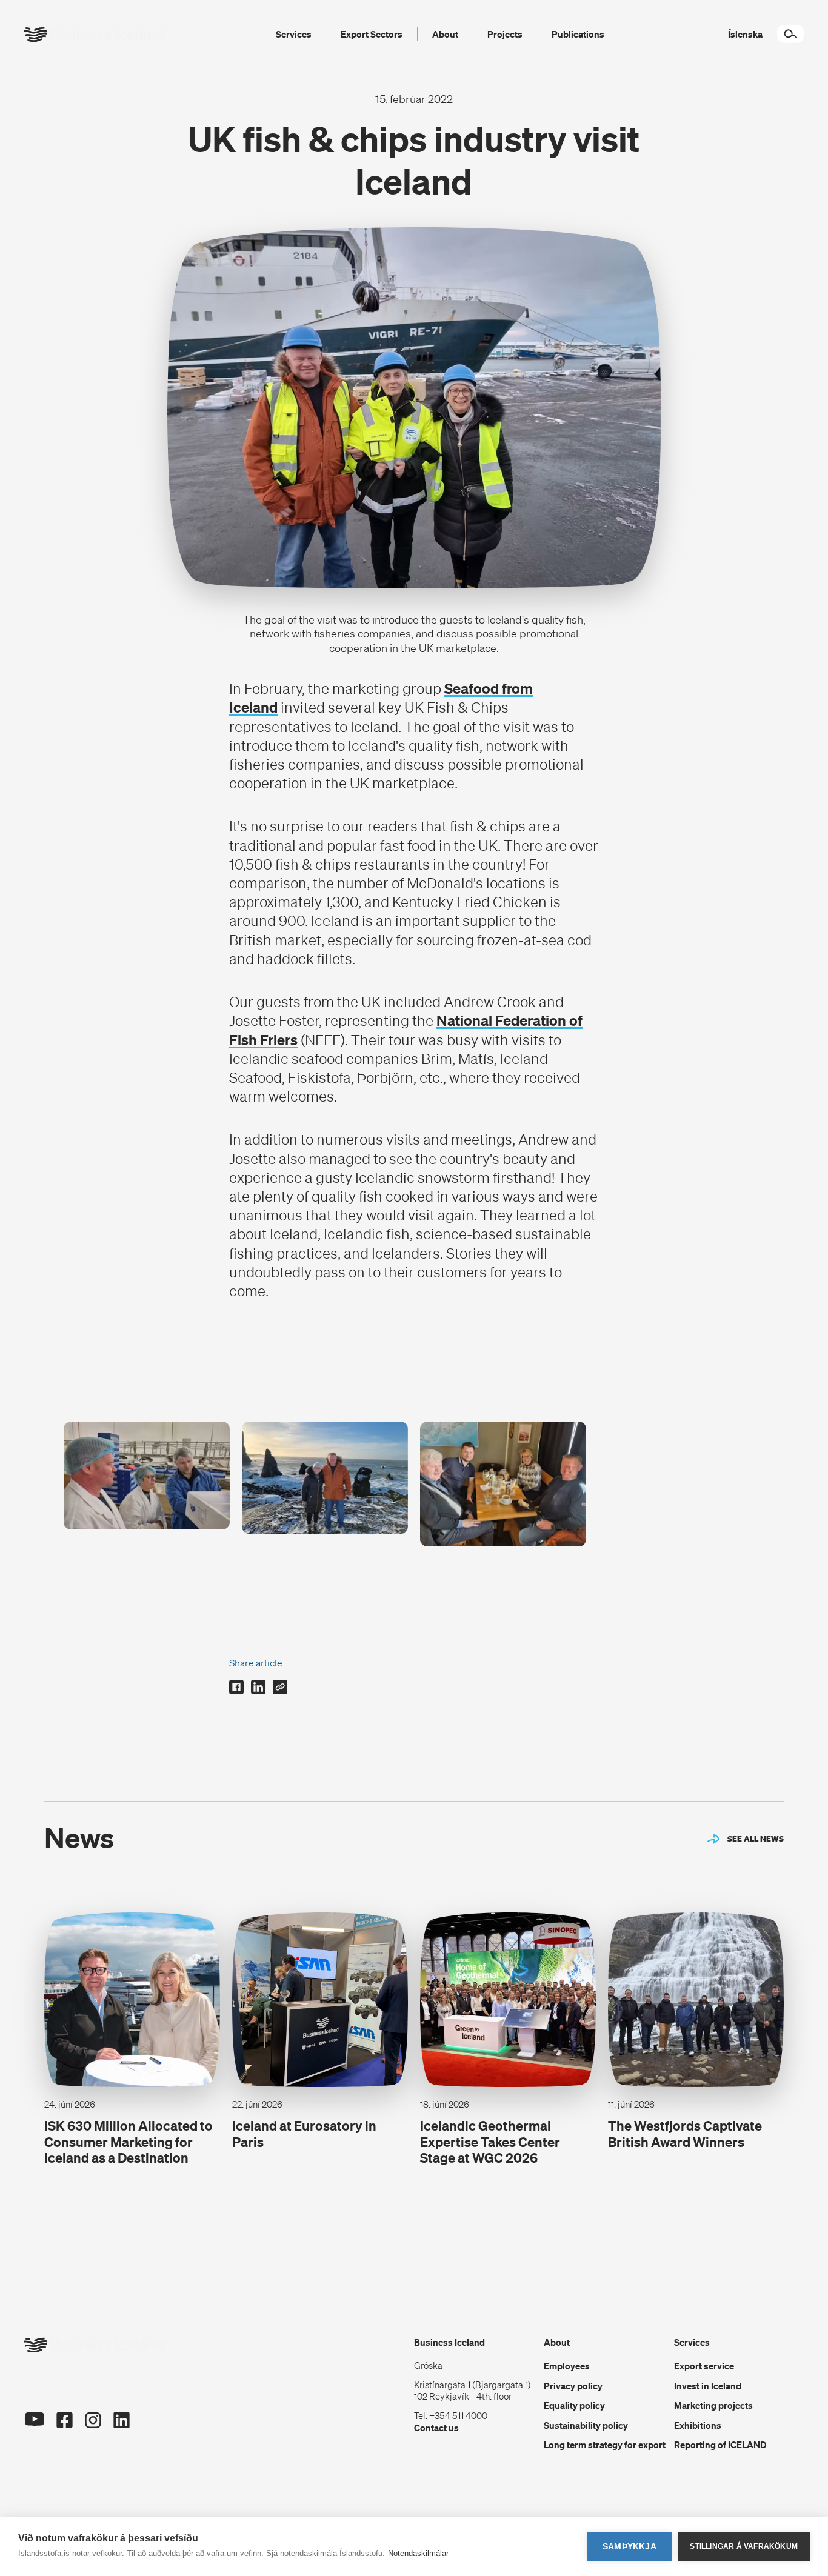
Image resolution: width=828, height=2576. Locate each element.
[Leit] (790, 34)
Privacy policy (573, 2386)
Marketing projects (713, 2405)
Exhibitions (698, 2425)
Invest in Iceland (708, 2386)
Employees (567, 2366)
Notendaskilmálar (418, 2553)
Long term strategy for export (605, 2445)
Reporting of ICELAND (720, 2445)
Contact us (436, 2428)
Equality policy (574, 2405)
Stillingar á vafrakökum (744, 2546)
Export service (704, 2366)
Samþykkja (629, 2547)
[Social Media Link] (34, 2421)
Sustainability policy (586, 2425)
